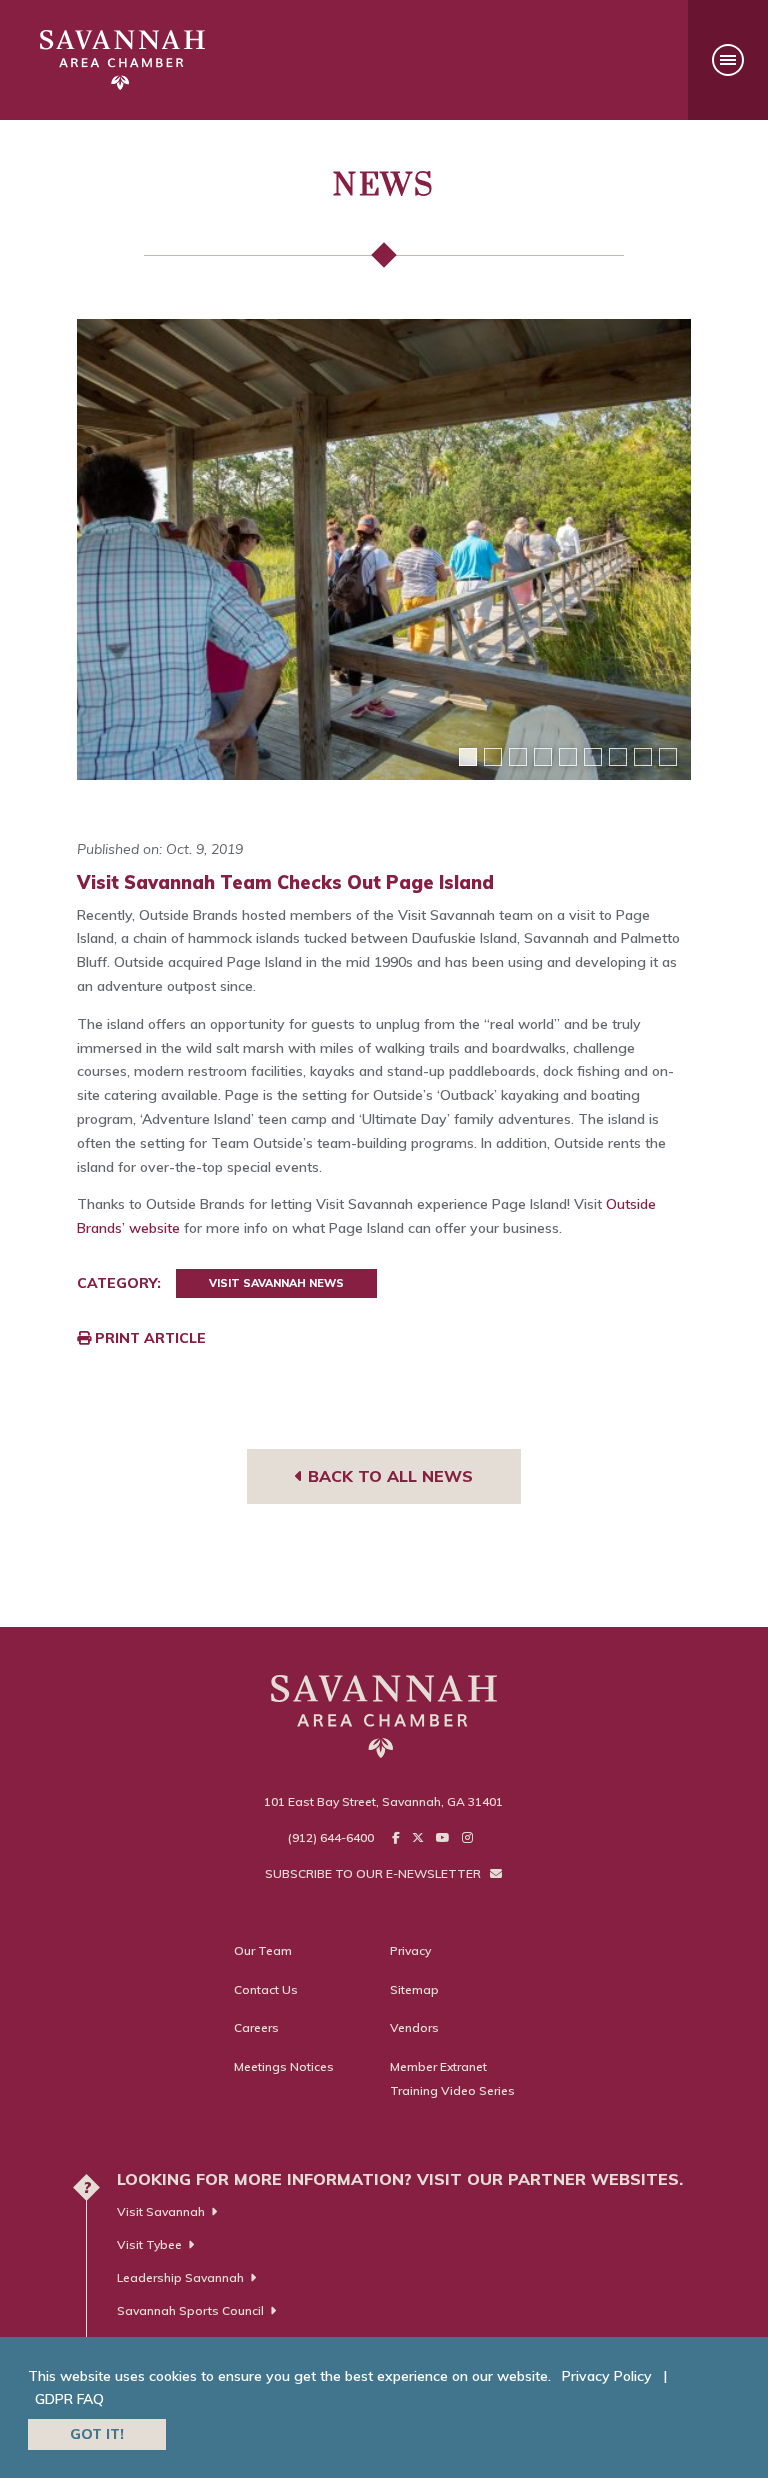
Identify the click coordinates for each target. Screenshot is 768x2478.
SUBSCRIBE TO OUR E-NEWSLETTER (374, 1873)
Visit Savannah (161, 2211)
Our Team (263, 1950)
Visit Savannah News (276, 1283)
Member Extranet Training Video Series (452, 2078)
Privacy (410, 1950)
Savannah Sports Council (190, 2310)
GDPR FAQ (69, 2399)
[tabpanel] (384, 549)
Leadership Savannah (180, 2277)
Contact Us (266, 1989)
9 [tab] (668, 757)
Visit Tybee (149, 2244)
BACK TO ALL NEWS (388, 1476)
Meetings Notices (284, 2066)
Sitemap (414, 1989)
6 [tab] (593, 757)
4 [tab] (543, 757)
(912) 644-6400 (331, 1837)
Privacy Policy (607, 2376)
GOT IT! (97, 2434)
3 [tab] (518, 757)
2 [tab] (493, 757)
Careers (256, 2027)
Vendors (414, 2027)
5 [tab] (568, 757)
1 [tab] (468, 757)
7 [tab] (618, 757)
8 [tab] (643, 757)
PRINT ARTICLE (148, 1338)
